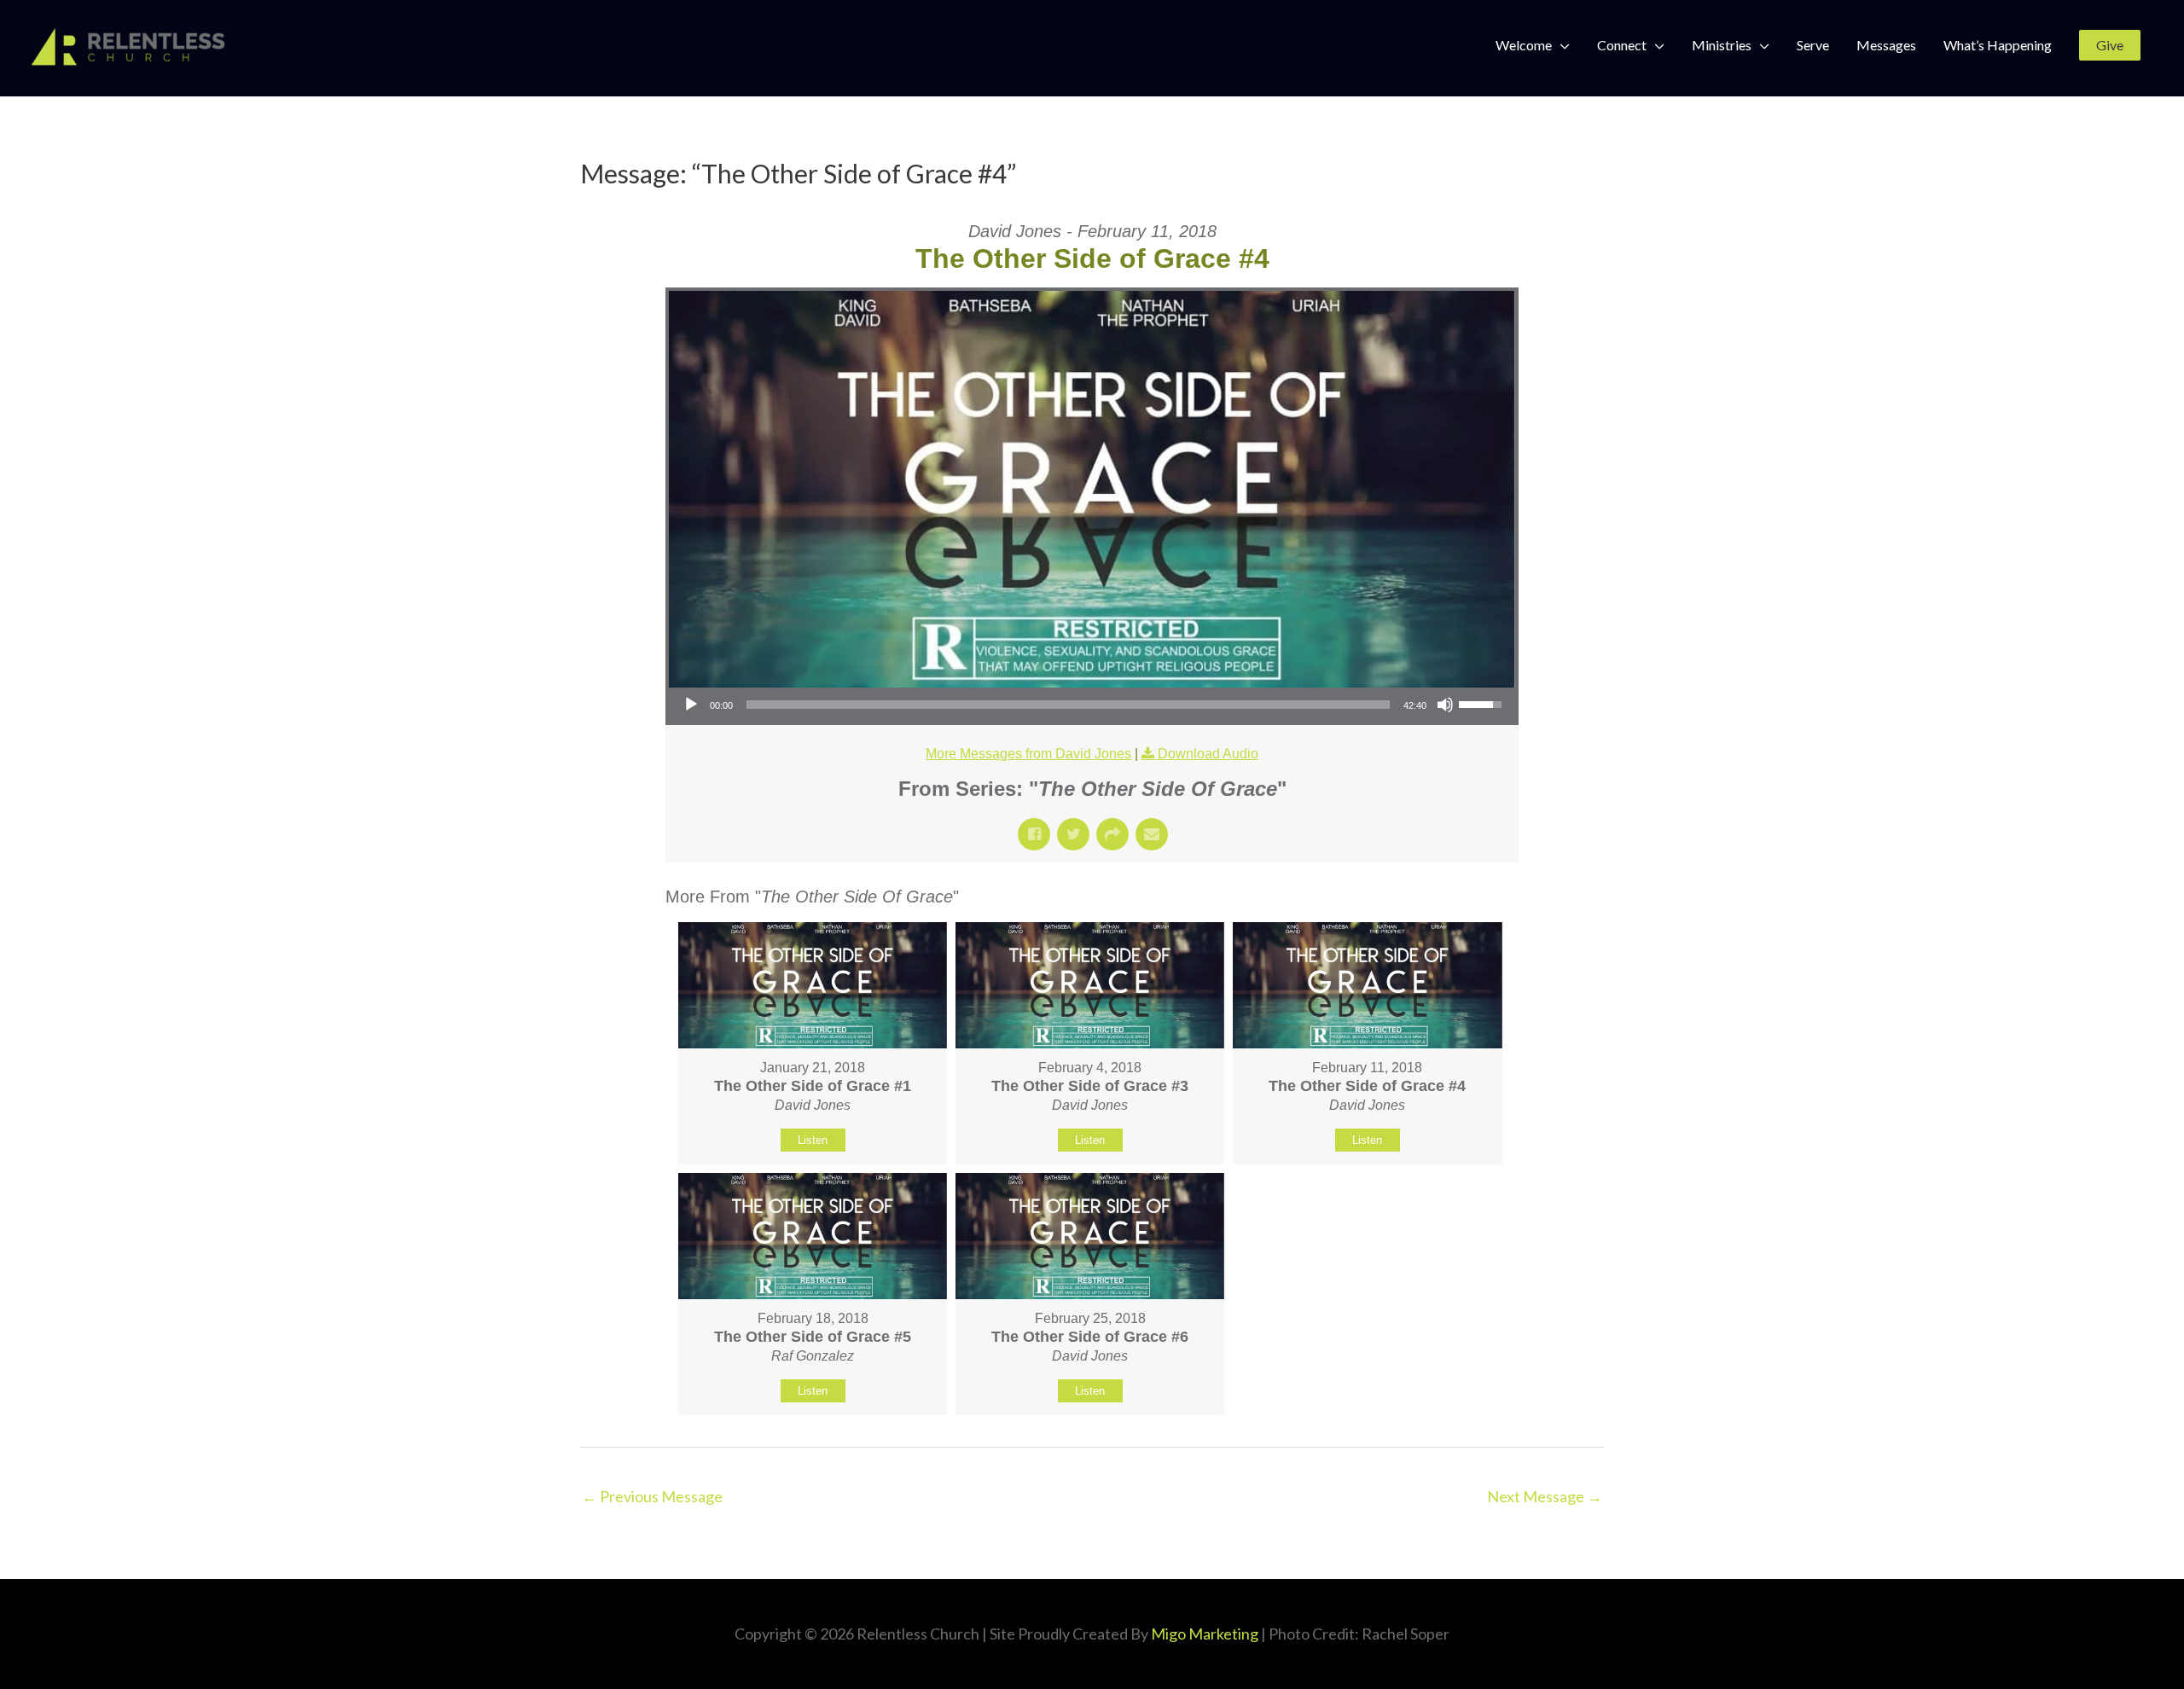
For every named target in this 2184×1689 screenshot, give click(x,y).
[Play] (691, 705)
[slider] (1068, 705)
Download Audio (1208, 754)
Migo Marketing (1205, 1634)
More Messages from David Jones (1028, 754)
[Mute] (1445, 705)
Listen (813, 1140)
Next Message (1545, 1496)
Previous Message (652, 1496)
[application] (1092, 705)
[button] (2110, 45)
